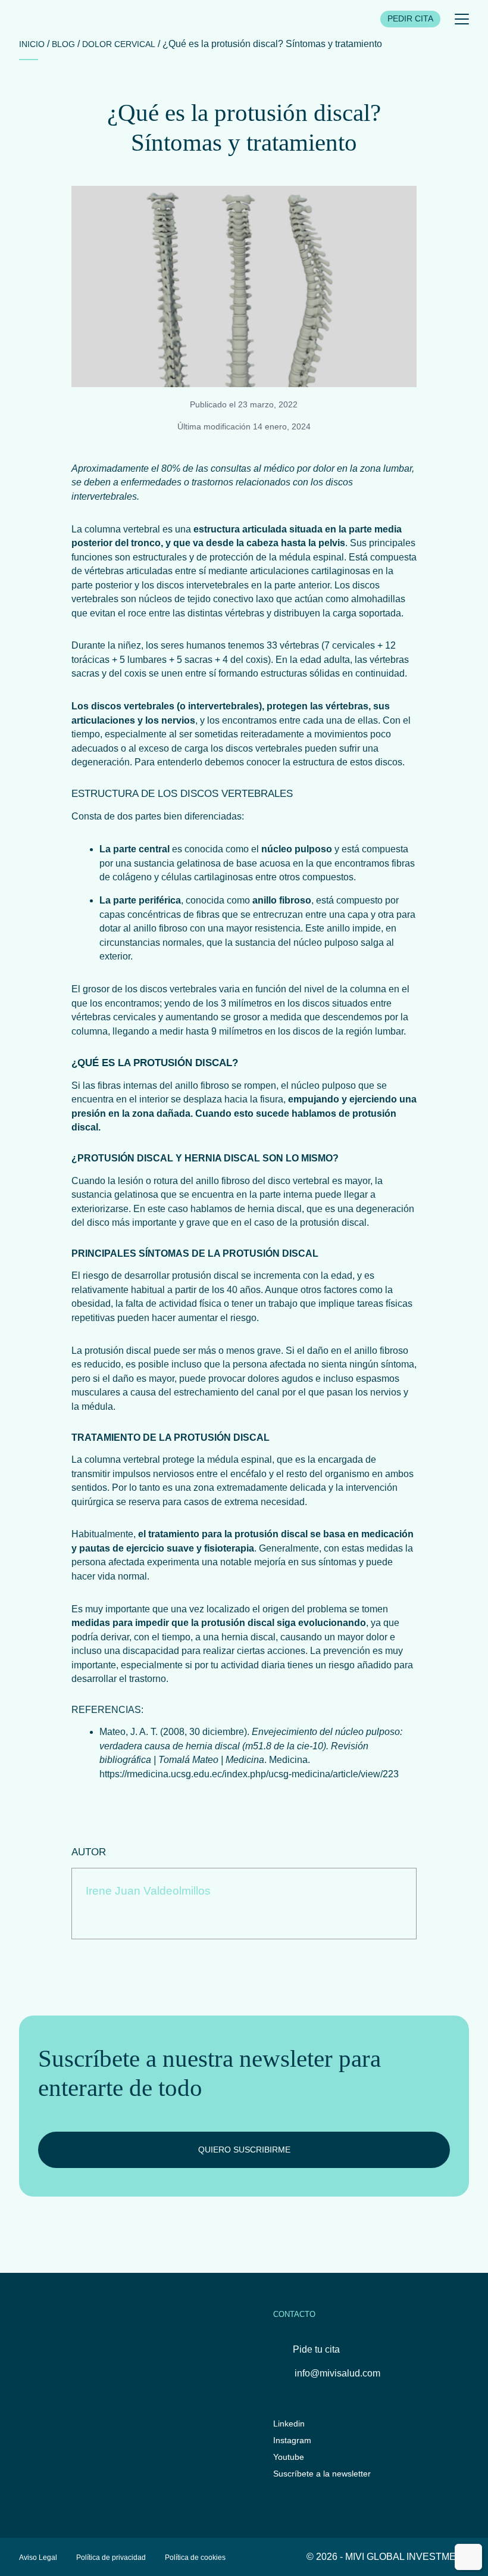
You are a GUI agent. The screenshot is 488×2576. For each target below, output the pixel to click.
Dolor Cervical (119, 44)
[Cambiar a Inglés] (468, 2557)
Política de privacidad (111, 2557)
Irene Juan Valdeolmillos (148, 1891)
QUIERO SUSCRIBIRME (244, 2150)
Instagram (292, 2440)
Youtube (289, 2457)
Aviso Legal (38, 2557)
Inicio (32, 44)
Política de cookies (195, 2557)
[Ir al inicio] (39, 19)
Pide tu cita (316, 2349)
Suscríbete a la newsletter (322, 2474)
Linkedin (289, 2424)
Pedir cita (410, 19)
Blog (63, 44)
